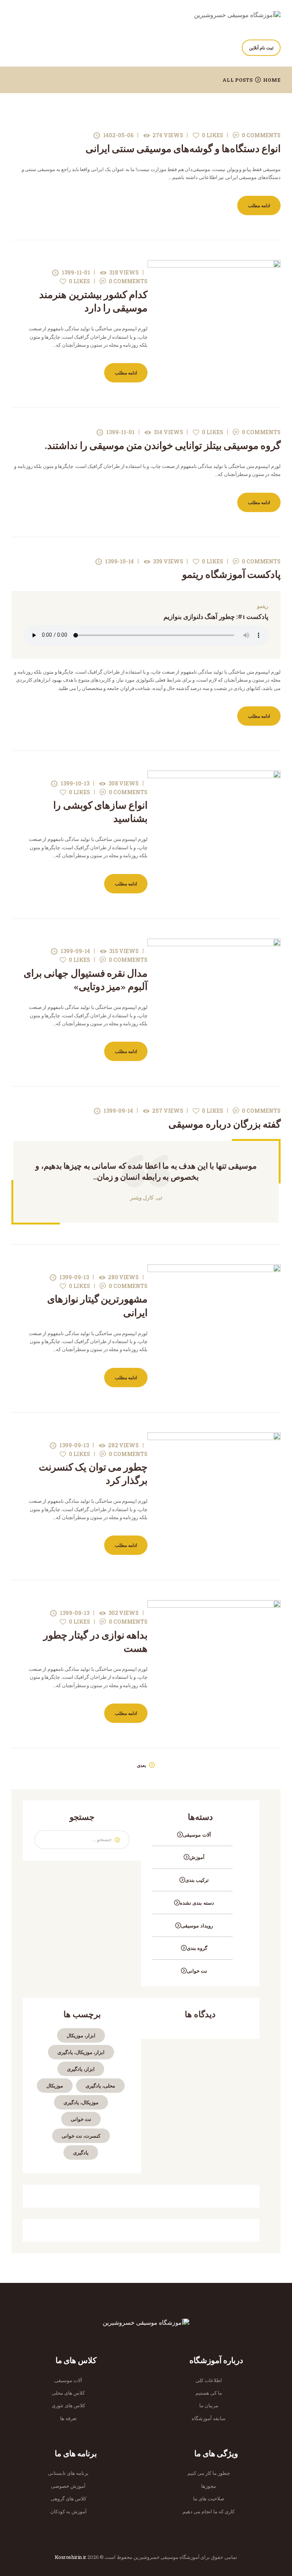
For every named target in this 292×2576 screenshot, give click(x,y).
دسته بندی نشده (197, 1903)
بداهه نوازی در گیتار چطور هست (95, 1642)
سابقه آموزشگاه (209, 2418)
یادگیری (81, 2152)
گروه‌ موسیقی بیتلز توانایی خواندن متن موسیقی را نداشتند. (163, 446)
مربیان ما (209, 2405)
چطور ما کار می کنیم (209, 2473)
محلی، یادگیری (100, 2086)
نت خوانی (197, 1971)
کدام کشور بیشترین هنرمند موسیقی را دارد (93, 301)
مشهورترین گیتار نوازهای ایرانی (97, 1306)
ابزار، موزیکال (81, 2035)
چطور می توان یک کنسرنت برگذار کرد (93, 1474)
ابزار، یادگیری (81, 2069)
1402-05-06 (118, 135)
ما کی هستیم (209, 2393)
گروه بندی (197, 1948)
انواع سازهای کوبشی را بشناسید (100, 812)
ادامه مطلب (259, 205)
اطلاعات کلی (209, 2380)
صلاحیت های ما (209, 2498)
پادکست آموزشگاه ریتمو (231, 575)
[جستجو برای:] (82, 1839)
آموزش (197, 1857)
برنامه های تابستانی (68, 2473)
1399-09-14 (75, 951)
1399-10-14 (119, 561)
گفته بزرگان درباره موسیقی (225, 1124)
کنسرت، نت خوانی (81, 2136)
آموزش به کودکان (68, 2511)
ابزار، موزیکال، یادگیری (81, 2052)
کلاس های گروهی (68, 2498)
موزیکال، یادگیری (81, 2102)
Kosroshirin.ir (70, 2557)
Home (272, 80)
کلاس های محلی (68, 2393)
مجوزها (209, 2486)
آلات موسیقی (197, 1835)
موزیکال (55, 2086)
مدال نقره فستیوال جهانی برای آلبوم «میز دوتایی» (86, 980)
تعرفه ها (68, 2418)
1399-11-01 (76, 272)
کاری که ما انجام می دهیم (209, 2511)
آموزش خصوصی (68, 2486)
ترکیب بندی (197, 1880)
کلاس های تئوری (68, 2405)
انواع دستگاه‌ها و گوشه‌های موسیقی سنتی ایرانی (183, 149)
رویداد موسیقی (197, 1926)
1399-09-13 (74, 1277)
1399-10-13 (75, 783)
